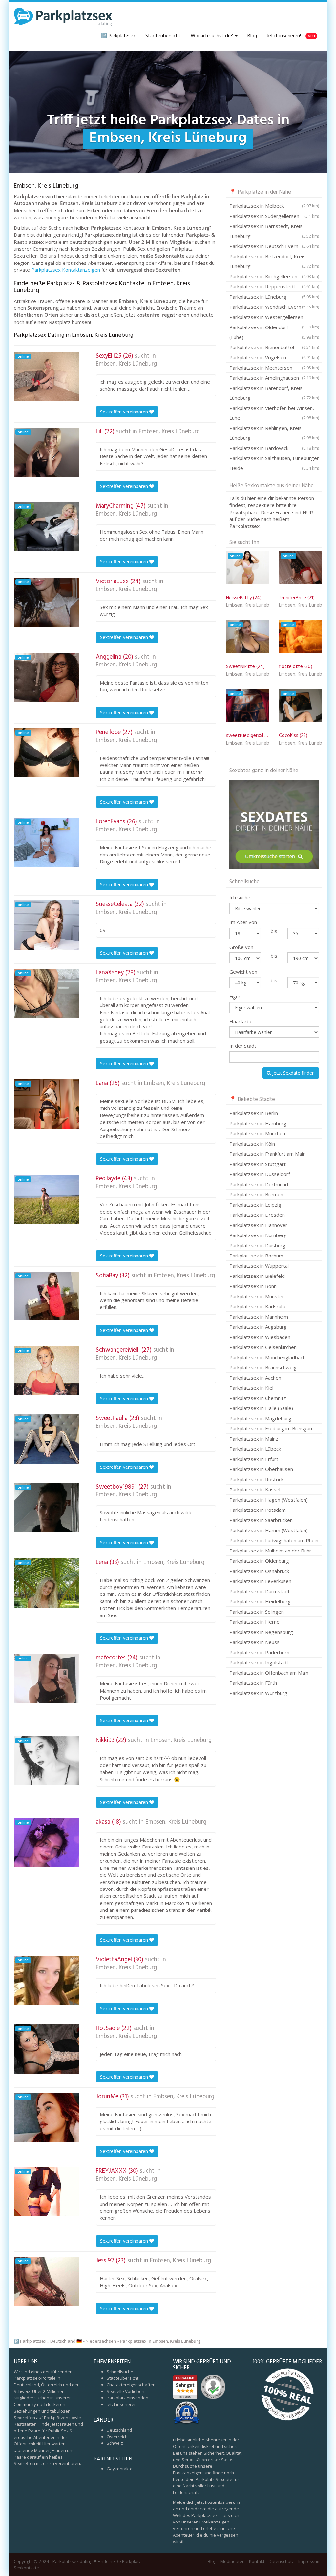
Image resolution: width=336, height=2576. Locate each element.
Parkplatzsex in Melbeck (274, 206)
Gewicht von (243, 972)
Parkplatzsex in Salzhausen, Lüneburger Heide (274, 463)
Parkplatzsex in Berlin (254, 1113)
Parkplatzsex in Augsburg (258, 1327)
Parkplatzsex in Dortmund (259, 1184)
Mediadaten (233, 2561)
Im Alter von (243, 922)
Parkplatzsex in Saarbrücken (261, 1520)
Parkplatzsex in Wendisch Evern (274, 307)
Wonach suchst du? (212, 36)
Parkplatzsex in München (257, 1133)
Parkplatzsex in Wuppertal (259, 1266)
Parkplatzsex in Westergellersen (274, 318)
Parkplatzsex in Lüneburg (274, 297)
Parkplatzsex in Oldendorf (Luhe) (274, 332)
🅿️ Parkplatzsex (118, 36)
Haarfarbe (241, 1021)
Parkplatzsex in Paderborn (259, 1652)
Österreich (117, 2437)
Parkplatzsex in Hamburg (258, 1123)
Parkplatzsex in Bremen (256, 1194)
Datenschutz (281, 2561)
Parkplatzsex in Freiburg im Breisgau (271, 1428)
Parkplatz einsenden (127, 2398)
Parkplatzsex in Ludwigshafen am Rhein (274, 1540)
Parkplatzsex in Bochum (256, 1256)
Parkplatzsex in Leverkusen (260, 1581)
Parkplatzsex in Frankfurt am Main (267, 1154)
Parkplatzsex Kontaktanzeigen (66, 270)
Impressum (309, 2561)
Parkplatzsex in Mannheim (259, 1317)
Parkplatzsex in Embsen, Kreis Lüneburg (160, 2341)
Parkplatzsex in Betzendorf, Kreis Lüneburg (274, 261)
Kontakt (257, 2561)
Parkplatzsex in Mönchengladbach (267, 1357)
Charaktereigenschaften (131, 2385)
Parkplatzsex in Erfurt (254, 1459)
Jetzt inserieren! (291, 36)
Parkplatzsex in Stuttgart (258, 1164)
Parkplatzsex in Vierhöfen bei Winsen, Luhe (274, 413)
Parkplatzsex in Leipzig (255, 1205)
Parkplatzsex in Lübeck (255, 1449)
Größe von (241, 947)
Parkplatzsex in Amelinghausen (274, 378)
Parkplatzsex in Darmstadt (260, 1591)
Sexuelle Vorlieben (126, 2391)
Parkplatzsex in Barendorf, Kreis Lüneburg (274, 393)
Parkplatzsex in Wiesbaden (260, 1337)
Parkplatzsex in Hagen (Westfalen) (269, 1500)
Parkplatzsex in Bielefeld (257, 1276)
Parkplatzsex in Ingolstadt (259, 1662)
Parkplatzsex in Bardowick (274, 448)
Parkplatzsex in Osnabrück (259, 1571)
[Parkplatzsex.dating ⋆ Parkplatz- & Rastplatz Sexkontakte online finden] (63, 16)
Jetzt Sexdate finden (293, 1073)
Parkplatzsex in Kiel (251, 1388)
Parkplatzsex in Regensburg (261, 1632)
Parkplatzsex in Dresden (257, 1215)
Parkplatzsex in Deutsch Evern (274, 246)
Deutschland (119, 2430)
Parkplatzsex (33, 2341)
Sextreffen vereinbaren (125, 412)
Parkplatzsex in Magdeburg (260, 1418)
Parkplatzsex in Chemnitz (258, 1398)
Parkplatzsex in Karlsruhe (258, 1306)
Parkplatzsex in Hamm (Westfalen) (269, 1530)
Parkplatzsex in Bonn (253, 1286)
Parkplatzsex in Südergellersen (274, 216)
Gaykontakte (120, 2469)
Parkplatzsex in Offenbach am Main (269, 1673)
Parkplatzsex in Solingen (257, 1612)
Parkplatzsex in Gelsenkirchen (263, 1347)
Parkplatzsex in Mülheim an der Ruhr (270, 1551)
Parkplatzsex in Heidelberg (260, 1601)
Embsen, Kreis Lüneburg (126, 364)
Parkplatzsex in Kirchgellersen (274, 276)
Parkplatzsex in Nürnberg (258, 1235)
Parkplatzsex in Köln (252, 1144)
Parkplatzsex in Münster (257, 1296)
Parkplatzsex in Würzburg (258, 1693)
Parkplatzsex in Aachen (255, 1378)
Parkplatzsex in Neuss (254, 1642)
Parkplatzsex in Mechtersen (274, 368)
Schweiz (115, 2443)
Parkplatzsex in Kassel (255, 1489)
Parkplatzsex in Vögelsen (274, 357)
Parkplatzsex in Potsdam (258, 1510)
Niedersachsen (101, 2341)
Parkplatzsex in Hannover (258, 1225)
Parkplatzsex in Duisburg (257, 1245)
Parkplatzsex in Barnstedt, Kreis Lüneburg (274, 231)
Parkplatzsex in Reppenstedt (274, 286)
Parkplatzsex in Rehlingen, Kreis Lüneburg (274, 433)
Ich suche (240, 897)
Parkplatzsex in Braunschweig (263, 1367)
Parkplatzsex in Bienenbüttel (274, 347)
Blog (252, 36)
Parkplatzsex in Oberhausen (261, 1469)
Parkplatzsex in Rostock (256, 1479)
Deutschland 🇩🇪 (66, 2341)
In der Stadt (243, 1046)
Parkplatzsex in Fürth (253, 1683)
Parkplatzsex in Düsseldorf (260, 1174)
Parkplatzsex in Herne (254, 1622)
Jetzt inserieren (122, 2404)
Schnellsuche (120, 2372)
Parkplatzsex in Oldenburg (259, 1561)
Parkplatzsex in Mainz (254, 1439)
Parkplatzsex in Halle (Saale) (261, 1408)
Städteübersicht (163, 36)
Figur (235, 996)
